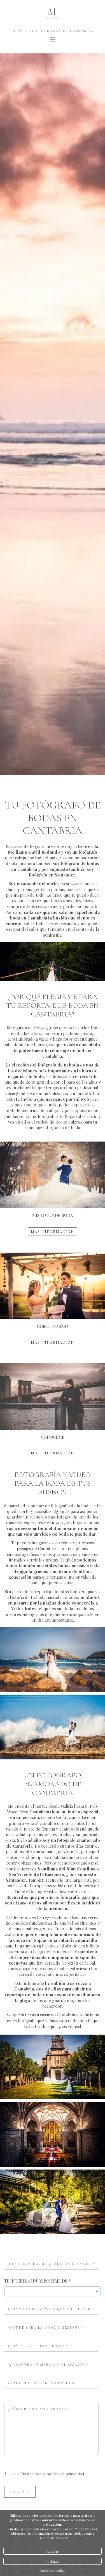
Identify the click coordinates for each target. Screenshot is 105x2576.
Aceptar (53, 2551)
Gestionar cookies (53, 2570)
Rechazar (53, 2561)
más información (53, 1231)
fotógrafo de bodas (80, 863)
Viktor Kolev (24, 1608)
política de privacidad (65, 2474)
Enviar (20, 2492)
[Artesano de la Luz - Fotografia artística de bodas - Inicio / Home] (53, 20)
